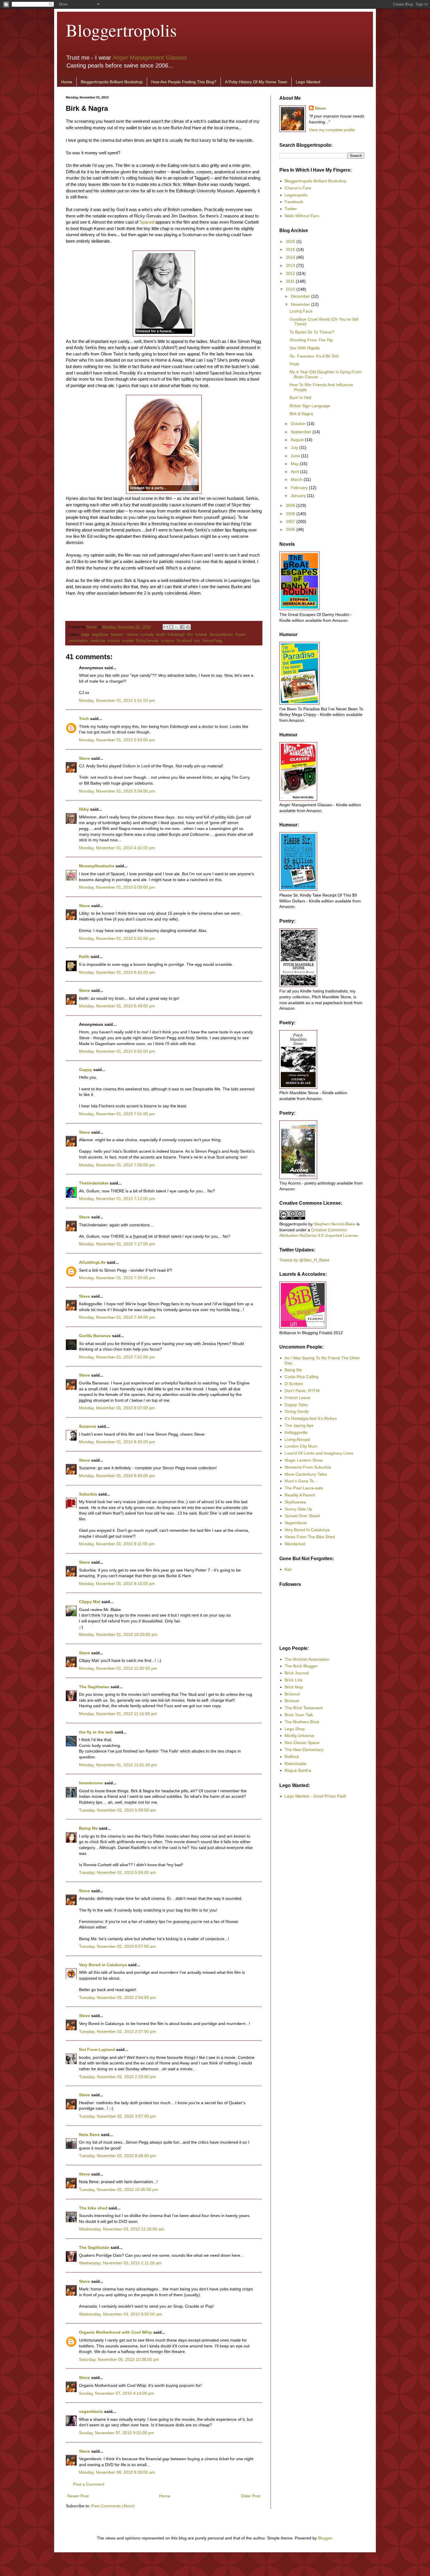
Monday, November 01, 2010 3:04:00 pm (117, 791)
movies (114, 641)
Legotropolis (296, 195)
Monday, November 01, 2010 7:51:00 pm (117, 1357)
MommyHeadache (97, 866)
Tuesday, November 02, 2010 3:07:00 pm (117, 2116)
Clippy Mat (90, 1602)
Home (67, 82)
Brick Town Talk (299, 1715)
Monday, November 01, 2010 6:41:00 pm (117, 972)
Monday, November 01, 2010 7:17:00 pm (117, 1244)
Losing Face (301, 311)
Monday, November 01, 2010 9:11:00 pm (117, 1544)
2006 (291, 529)
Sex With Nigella (305, 348)
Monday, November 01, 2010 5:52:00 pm (117, 938)
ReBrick (292, 1757)
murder (128, 641)
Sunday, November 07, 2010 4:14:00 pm (117, 2393)
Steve (92, 627)
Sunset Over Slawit (302, 1516)
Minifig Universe (299, 1736)
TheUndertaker (94, 1183)
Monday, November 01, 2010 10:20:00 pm (118, 1634)
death (161, 635)
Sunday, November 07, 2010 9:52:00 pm (117, 2433)
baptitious (100, 635)
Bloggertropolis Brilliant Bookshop (112, 82)
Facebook (294, 202)
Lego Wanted (308, 82)
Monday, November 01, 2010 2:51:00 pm (117, 700)
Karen (240, 635)
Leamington (78, 641)
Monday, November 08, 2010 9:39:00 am (117, 2472)
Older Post (251, 2496)
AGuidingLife (92, 1262)
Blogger (325, 2538)
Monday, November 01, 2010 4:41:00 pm (117, 848)
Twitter (291, 209)
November (301, 304)
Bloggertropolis (121, 30)
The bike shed (93, 2208)
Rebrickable (296, 1764)
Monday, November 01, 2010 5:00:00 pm (117, 887)
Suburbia (88, 1494)
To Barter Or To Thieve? (312, 332)
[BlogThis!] (171, 627)
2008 (291, 514)
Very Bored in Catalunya (103, 1965)
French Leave (297, 1398)
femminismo (91, 1783)
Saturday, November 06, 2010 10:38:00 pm (119, 2359)
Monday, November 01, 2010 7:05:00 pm (117, 1165)
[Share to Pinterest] (188, 627)
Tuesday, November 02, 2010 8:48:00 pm (117, 2156)
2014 (291, 257)
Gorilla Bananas (95, 1336)
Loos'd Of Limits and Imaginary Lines (319, 1453)
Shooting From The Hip (311, 340)
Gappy (86, 1070)
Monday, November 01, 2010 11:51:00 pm (118, 1765)
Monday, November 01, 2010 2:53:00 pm (117, 740)
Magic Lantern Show (304, 1460)
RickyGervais (147, 641)
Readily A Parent (300, 1495)
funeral (201, 635)
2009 (291, 505)
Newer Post (78, 2496)
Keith (84, 956)
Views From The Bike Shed (310, 1537)
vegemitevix (91, 2411)
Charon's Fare (298, 188)
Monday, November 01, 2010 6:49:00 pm (117, 1006)
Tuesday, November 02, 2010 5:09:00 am (117, 1810)
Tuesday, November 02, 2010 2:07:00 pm (117, 2031)
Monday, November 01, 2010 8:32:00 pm (117, 1442)
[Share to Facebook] (182, 627)
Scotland (184, 641)
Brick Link (294, 1680)
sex (197, 641)
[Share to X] (177, 627)
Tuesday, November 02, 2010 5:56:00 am (117, 1872)
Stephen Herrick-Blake (335, 1224)
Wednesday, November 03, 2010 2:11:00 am (120, 2263)
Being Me (88, 1828)
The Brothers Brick (302, 1722)
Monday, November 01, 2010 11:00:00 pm (118, 1668)
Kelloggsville (296, 1432)
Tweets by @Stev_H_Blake (304, 1260)
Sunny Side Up (298, 1509)
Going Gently (297, 1411)
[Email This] (166, 627)
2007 (291, 522)
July (295, 448)
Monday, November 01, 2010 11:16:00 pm (118, 1714)
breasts (117, 635)
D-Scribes (294, 1384)
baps (86, 635)
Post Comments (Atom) (113, 2506)
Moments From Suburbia (308, 1467)
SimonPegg (212, 641)
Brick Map (294, 1687)
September (302, 432)
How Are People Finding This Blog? (184, 82)
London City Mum (301, 1446)
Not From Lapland (97, 2050)
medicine (98, 641)
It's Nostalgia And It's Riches (311, 1418)
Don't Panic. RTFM (302, 1391)
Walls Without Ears (302, 216)
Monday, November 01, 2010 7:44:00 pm (117, 1317)
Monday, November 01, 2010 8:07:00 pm (117, 1408)
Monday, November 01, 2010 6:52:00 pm (117, 1051)
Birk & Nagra (301, 414)
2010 (291, 289)
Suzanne (88, 1426)
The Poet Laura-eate (304, 1488)
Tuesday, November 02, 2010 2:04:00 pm (117, 1997)
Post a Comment (89, 2484)
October (299, 424)
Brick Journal (297, 1673)
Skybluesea (295, 1502)
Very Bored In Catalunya (307, 1530)
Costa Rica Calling (302, 1377)
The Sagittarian (94, 1687)
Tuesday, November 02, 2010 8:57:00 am (117, 1946)
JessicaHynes (221, 635)
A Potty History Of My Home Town (256, 82)
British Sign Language (310, 406)
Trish (84, 719)
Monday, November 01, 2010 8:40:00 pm (117, 1476)
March (297, 479)
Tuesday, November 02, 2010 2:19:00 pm (117, 2077)
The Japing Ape (299, 1425)
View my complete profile (332, 130)
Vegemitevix (296, 1523)
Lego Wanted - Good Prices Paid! (315, 1796)
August (298, 440)
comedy (147, 635)
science (168, 641)
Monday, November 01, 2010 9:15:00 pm (117, 1584)
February (300, 488)
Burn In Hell (300, 398)
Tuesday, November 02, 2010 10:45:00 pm (119, 2190)
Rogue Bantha (298, 1770)
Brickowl (292, 1694)
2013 (291, 265)
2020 (291, 241)
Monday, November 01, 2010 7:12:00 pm (117, 1199)
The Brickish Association (307, 1659)
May (295, 464)
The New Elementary (304, 1750)
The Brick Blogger (301, 1666)
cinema (132, 635)
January (299, 495)
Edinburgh (176, 635)
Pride (294, 364)
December (301, 296)
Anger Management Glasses (150, 58)
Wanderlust (295, 1544)
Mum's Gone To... (301, 1481)
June (296, 456)
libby (84, 809)
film (190, 635)
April (295, 472)
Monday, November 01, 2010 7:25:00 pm (117, 1278)
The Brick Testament (304, 1708)
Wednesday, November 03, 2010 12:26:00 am (122, 2229)
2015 (291, 249)
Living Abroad (297, 1439)
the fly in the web (96, 1732)
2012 (291, 273)
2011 (291, 281)
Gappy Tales (296, 1405)
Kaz (288, 1569)
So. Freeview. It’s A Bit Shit (314, 356)
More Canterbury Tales (306, 1474)
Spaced (147, 222)
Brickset (292, 1701)
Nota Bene (89, 2135)
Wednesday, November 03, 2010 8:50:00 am (121, 2314)
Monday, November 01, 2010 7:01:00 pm (117, 1114)
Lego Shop (295, 1729)
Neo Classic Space (302, 1743)
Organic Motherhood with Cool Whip (116, 2332)
